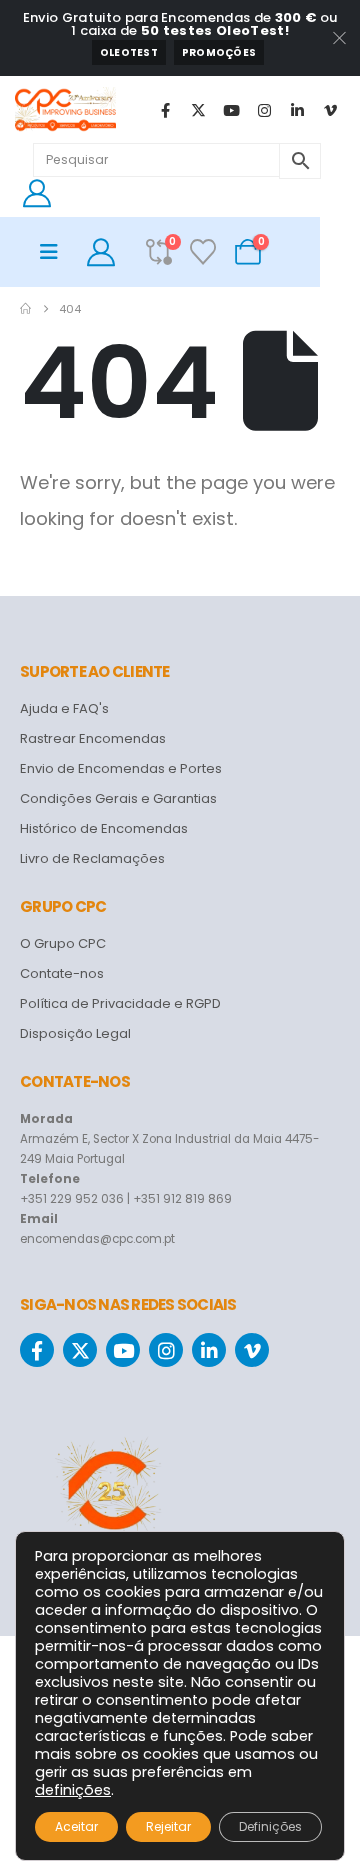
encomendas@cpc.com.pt (97, 1239)
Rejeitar (168, 1826)
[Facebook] (165, 110)
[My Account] (37, 193)
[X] (198, 110)
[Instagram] (264, 110)
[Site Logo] (65, 110)
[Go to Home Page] (25, 309)
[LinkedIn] (297, 110)
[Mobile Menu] (55, 252)
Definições (270, 1826)
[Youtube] (231, 110)
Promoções (219, 52)
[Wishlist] (203, 252)
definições (73, 1790)
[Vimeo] (330, 110)
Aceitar (76, 1826)
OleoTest (129, 52)
